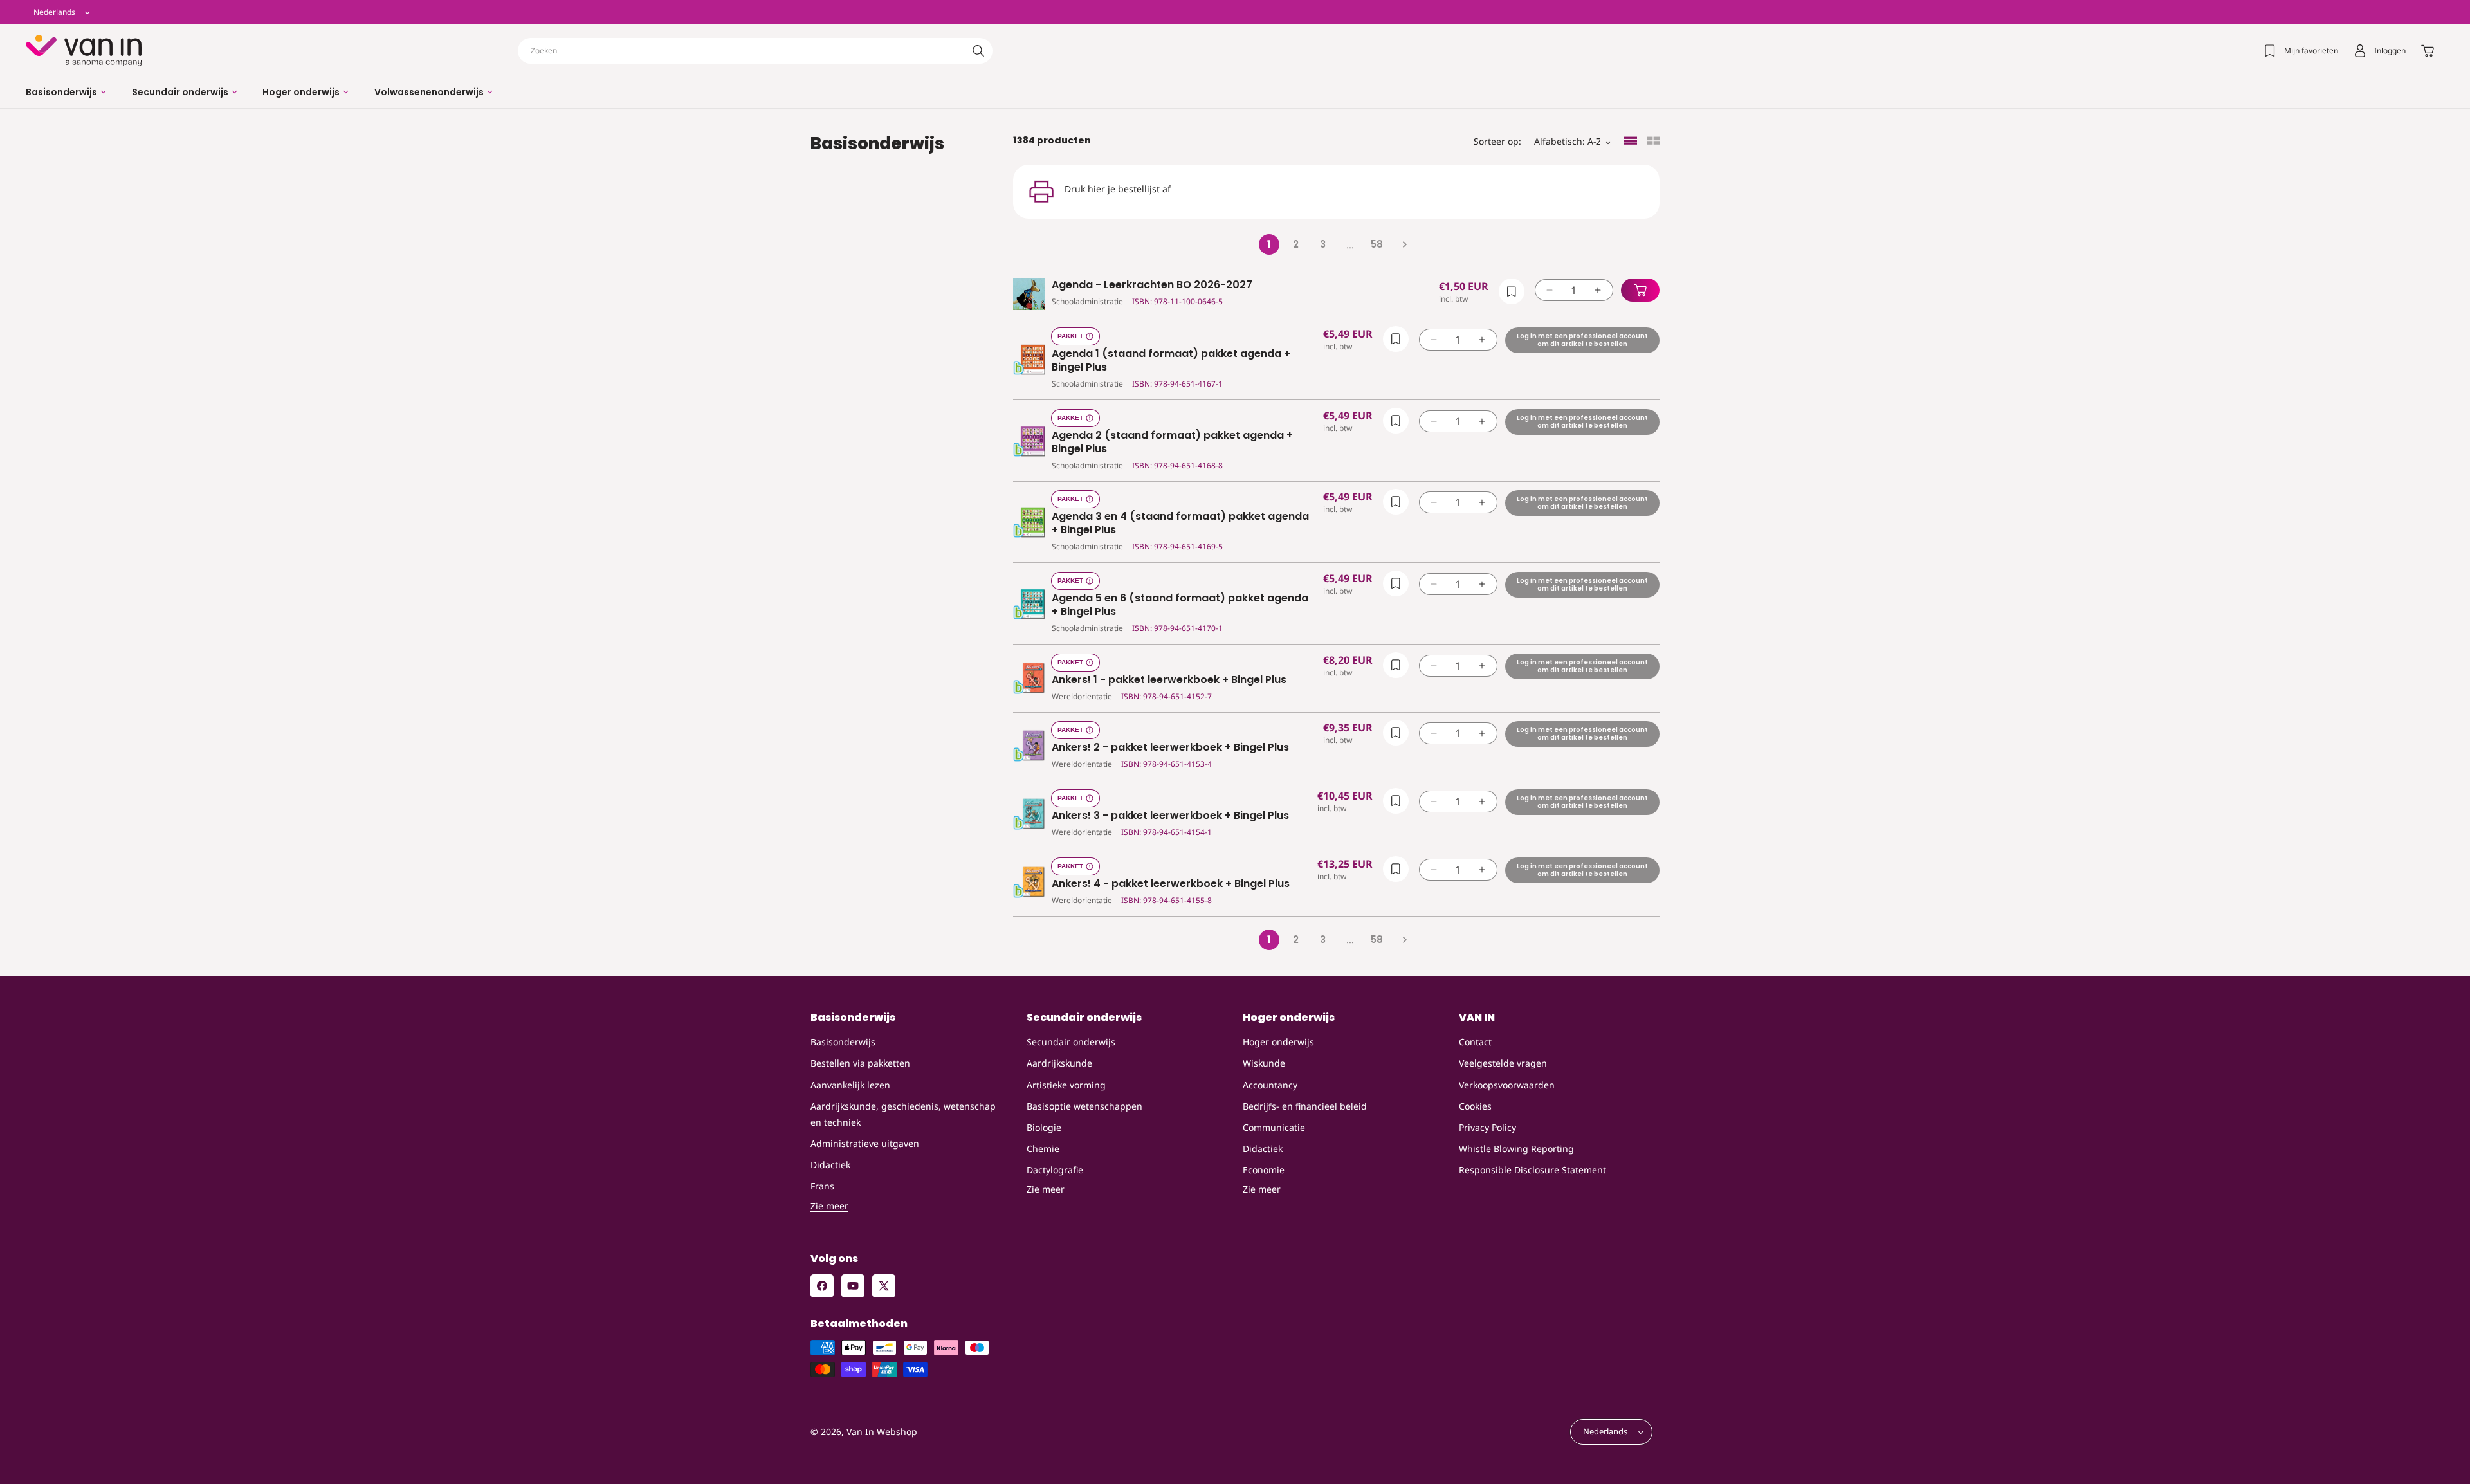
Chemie (1043, 1149)
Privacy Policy (1487, 1127)
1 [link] (1269, 244)
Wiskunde (1264, 1064)
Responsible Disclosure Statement (1532, 1170)
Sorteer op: (1497, 141)
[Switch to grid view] (1653, 142)
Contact (1475, 1042)
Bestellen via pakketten (860, 1064)
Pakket (1070, 336)
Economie (1264, 1170)
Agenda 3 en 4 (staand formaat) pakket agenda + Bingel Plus (1180, 524)
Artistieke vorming (1066, 1085)
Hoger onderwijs (1278, 1042)
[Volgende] (1404, 244)
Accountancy (1270, 1085)
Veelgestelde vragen (1503, 1064)
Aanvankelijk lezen (850, 1085)
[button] (66, 92)
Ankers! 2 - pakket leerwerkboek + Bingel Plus (1170, 748)
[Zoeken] (978, 51)
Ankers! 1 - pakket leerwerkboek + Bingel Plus (1169, 680)
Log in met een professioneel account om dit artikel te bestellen (1582, 340)
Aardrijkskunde (1059, 1064)
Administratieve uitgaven (865, 1143)
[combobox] (755, 51)
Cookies (1475, 1106)
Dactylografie (1055, 1170)
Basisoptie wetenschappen (1084, 1106)
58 (1377, 244)
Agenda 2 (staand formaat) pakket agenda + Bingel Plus (1172, 443)
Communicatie (1274, 1127)
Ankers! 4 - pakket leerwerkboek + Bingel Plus (1171, 884)
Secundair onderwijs (1071, 1042)
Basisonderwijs (843, 1042)
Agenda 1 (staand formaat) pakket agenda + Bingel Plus (1171, 361)
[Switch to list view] (1631, 142)
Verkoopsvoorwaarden (1507, 1085)
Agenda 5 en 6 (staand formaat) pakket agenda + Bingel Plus (1180, 605)
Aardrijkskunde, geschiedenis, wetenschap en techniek (903, 1114)
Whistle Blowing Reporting (1516, 1149)
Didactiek (830, 1165)
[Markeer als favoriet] (1512, 291)
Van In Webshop (882, 1432)
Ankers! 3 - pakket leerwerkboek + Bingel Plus (1170, 816)
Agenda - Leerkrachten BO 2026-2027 (1152, 285)
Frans (822, 1186)
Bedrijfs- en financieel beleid (1305, 1106)
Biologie (1044, 1127)
